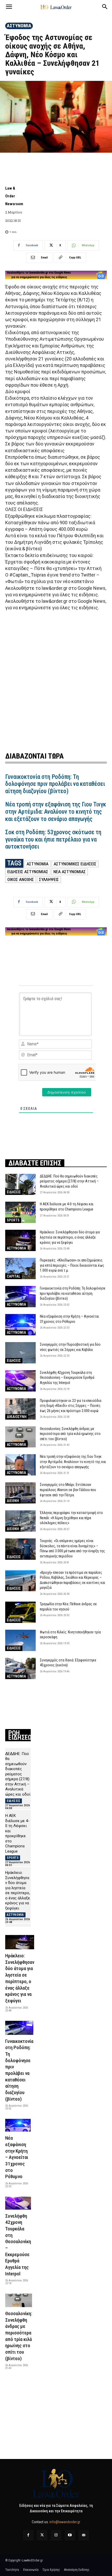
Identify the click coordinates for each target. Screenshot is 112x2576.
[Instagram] (56, 2535)
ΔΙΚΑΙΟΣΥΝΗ (17, 1417)
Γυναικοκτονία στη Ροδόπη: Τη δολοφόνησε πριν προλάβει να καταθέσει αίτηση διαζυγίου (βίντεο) (55, 784)
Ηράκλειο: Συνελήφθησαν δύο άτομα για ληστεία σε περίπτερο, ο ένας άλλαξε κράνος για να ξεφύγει (70, 1237)
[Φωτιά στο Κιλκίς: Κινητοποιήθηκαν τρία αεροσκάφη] (20, 1640)
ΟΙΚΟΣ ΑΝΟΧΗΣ (21, 879)
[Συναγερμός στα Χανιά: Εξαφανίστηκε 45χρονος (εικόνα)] (20, 1668)
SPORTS (13, 1220)
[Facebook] (28, 2535)
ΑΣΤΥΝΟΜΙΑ (19, 26)
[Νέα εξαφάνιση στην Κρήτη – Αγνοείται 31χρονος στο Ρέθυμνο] (20, 1325)
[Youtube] (70, 2535)
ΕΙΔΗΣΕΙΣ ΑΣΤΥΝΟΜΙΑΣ (28, 872)
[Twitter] (42, 2535)
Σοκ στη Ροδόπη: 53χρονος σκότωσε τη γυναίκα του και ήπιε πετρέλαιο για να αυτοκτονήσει (53, 839)
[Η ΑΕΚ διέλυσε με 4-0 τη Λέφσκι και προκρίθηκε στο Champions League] (20, 1212)
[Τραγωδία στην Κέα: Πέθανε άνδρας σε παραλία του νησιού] (20, 1612)
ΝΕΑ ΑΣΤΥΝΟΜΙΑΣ (70, 872)
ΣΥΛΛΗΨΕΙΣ (49, 879)
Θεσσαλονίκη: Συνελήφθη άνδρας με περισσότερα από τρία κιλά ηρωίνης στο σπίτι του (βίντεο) (70, 1434)
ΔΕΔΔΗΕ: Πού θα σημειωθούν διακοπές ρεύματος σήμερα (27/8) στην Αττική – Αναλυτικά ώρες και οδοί (69, 1181)
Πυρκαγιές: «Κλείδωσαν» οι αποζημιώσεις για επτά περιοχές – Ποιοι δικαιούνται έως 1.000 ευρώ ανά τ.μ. (72, 1265)
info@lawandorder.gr (65, 2522)
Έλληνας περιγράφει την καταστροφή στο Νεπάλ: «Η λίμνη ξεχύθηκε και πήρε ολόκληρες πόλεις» (71, 1518)
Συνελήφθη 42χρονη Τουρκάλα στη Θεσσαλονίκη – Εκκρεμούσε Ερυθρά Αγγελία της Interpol (67, 1378)
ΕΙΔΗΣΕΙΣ (14, 1192)
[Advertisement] (56, 680)
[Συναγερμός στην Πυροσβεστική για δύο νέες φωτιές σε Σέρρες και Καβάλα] (20, 1353)
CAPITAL (14, 1276)
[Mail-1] (84, 2535)
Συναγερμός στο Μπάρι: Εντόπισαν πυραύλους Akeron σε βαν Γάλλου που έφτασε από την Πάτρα (68, 1490)
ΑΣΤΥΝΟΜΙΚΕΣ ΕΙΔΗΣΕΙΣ (75, 864)
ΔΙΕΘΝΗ (13, 1501)
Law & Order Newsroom (14, 196)
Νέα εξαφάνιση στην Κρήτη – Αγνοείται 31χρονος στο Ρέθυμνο (17, 2157)
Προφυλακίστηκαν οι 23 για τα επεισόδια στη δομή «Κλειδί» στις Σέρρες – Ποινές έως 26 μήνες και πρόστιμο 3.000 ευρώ (71, 1406)
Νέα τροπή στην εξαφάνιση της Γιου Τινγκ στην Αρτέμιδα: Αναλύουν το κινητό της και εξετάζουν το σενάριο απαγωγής (56, 812)
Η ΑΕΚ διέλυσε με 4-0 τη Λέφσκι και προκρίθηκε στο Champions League (17, 1833)
